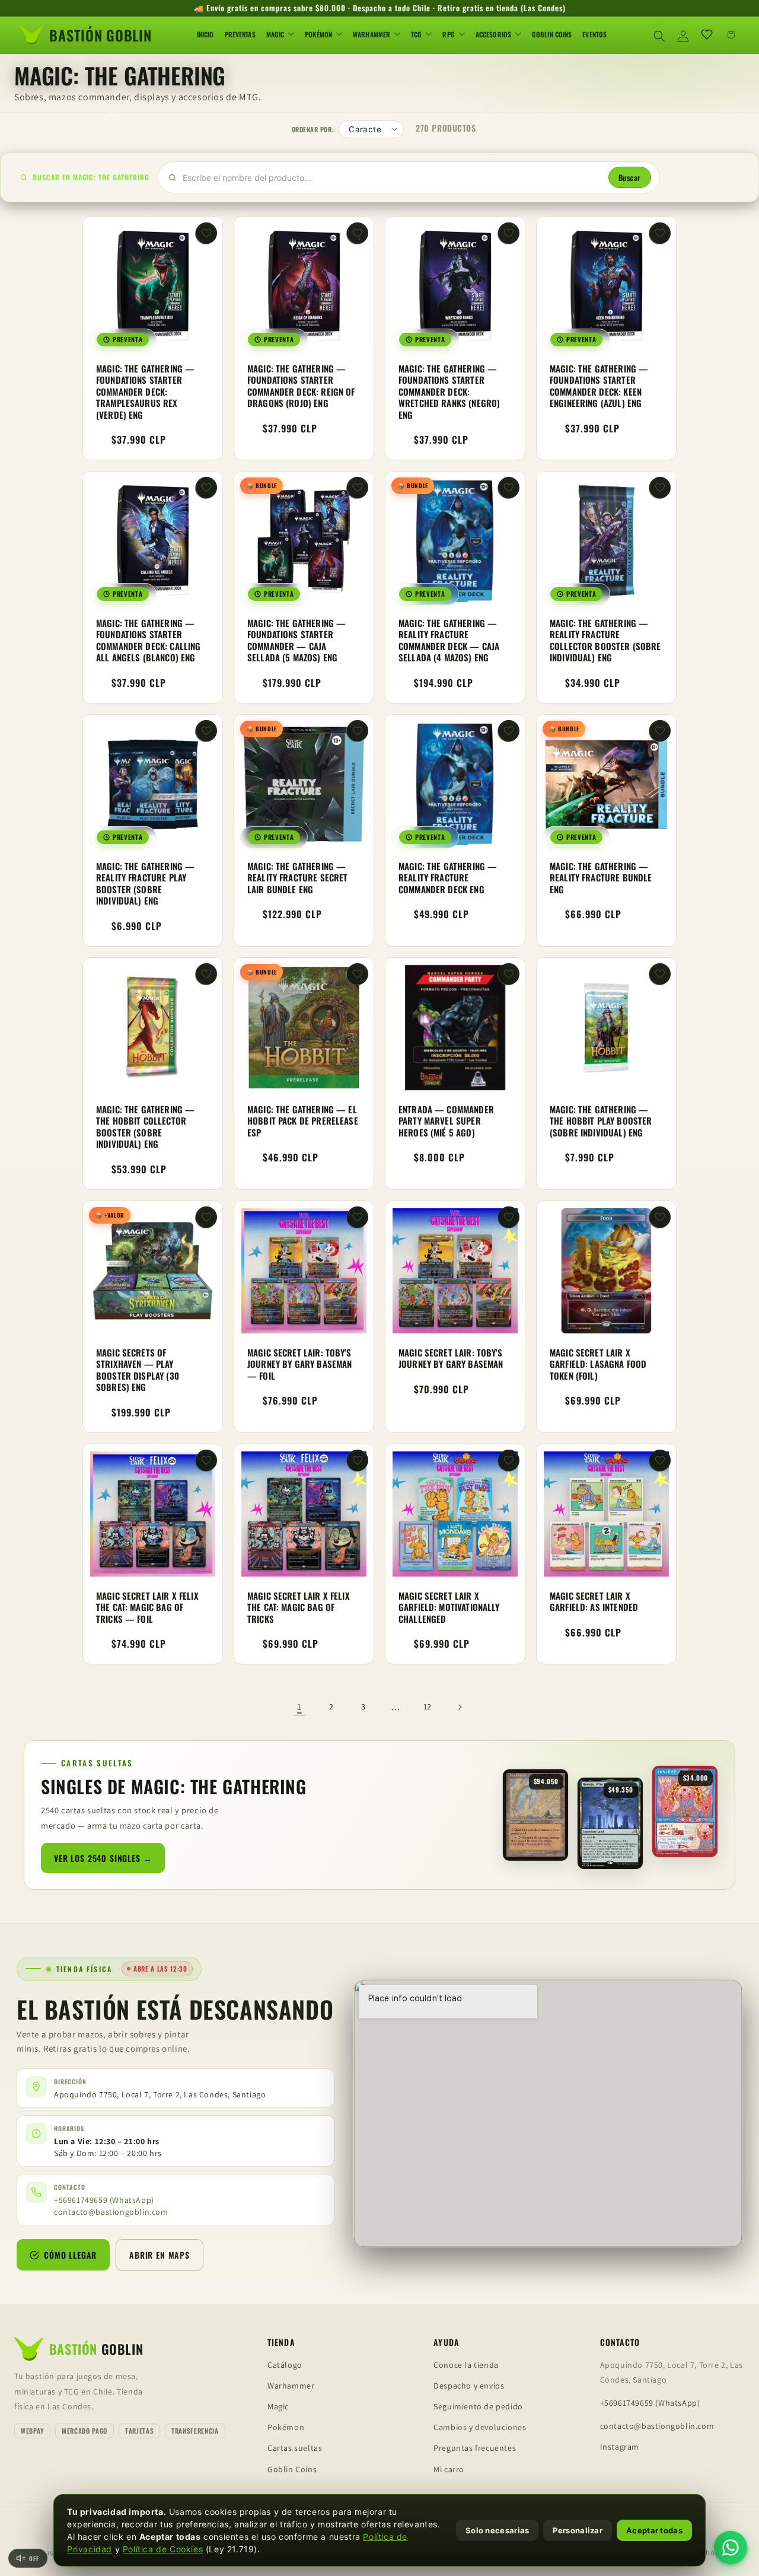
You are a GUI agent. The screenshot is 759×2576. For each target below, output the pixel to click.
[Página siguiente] (460, 1707)
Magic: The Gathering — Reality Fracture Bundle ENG (601, 878)
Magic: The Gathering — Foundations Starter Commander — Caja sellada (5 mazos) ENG (296, 641)
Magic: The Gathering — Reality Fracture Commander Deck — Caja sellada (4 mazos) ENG (449, 641)
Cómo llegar (70, 2254)
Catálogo (285, 2365)
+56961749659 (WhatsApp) (104, 2200)
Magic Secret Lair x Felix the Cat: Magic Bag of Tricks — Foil (147, 1607)
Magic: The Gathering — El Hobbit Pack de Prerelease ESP (303, 1121)
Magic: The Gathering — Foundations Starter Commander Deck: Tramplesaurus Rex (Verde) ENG (145, 392)
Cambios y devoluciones (480, 2427)
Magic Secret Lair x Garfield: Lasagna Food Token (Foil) (598, 1365)
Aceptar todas (654, 2530)
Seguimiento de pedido (478, 2406)
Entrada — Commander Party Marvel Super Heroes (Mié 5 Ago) (446, 1121)
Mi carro (449, 2469)
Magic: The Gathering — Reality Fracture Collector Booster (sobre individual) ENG (605, 641)
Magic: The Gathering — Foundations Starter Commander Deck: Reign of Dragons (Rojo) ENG (301, 386)
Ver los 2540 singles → (103, 1858)
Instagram (620, 2447)
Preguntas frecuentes (475, 2448)
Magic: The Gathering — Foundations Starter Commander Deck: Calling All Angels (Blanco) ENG (148, 641)
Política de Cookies (163, 2549)
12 (428, 1706)
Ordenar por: (313, 129)
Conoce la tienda (466, 2365)
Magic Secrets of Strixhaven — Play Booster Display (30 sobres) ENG (138, 1370)
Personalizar (578, 2530)
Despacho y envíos (469, 2386)
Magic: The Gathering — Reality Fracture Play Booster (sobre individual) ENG (145, 884)
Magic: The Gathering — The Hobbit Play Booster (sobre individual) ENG (601, 1121)
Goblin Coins (292, 2469)
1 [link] (299, 1707)
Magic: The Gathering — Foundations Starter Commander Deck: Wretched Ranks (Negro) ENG (449, 392)
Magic (278, 2406)
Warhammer (291, 2386)
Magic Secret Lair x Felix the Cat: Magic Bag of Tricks (299, 1607)
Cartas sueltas (295, 2448)
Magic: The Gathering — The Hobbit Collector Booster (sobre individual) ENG (145, 1127)
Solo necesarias (498, 2530)
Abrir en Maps (160, 2254)
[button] (659, 34)
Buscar (630, 177)
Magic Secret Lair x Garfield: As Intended (594, 1601)
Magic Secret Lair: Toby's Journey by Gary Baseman (451, 1359)
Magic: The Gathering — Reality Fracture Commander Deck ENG (448, 878)
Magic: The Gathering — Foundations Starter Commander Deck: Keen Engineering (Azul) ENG (599, 386)
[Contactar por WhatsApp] (731, 2548)
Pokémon (286, 2427)
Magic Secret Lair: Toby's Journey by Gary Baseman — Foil (299, 1365)
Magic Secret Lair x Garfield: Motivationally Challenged (449, 1607)
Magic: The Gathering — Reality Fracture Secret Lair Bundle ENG (297, 878)
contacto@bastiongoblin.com (111, 2212)
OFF (34, 2559)
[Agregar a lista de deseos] (206, 233)
